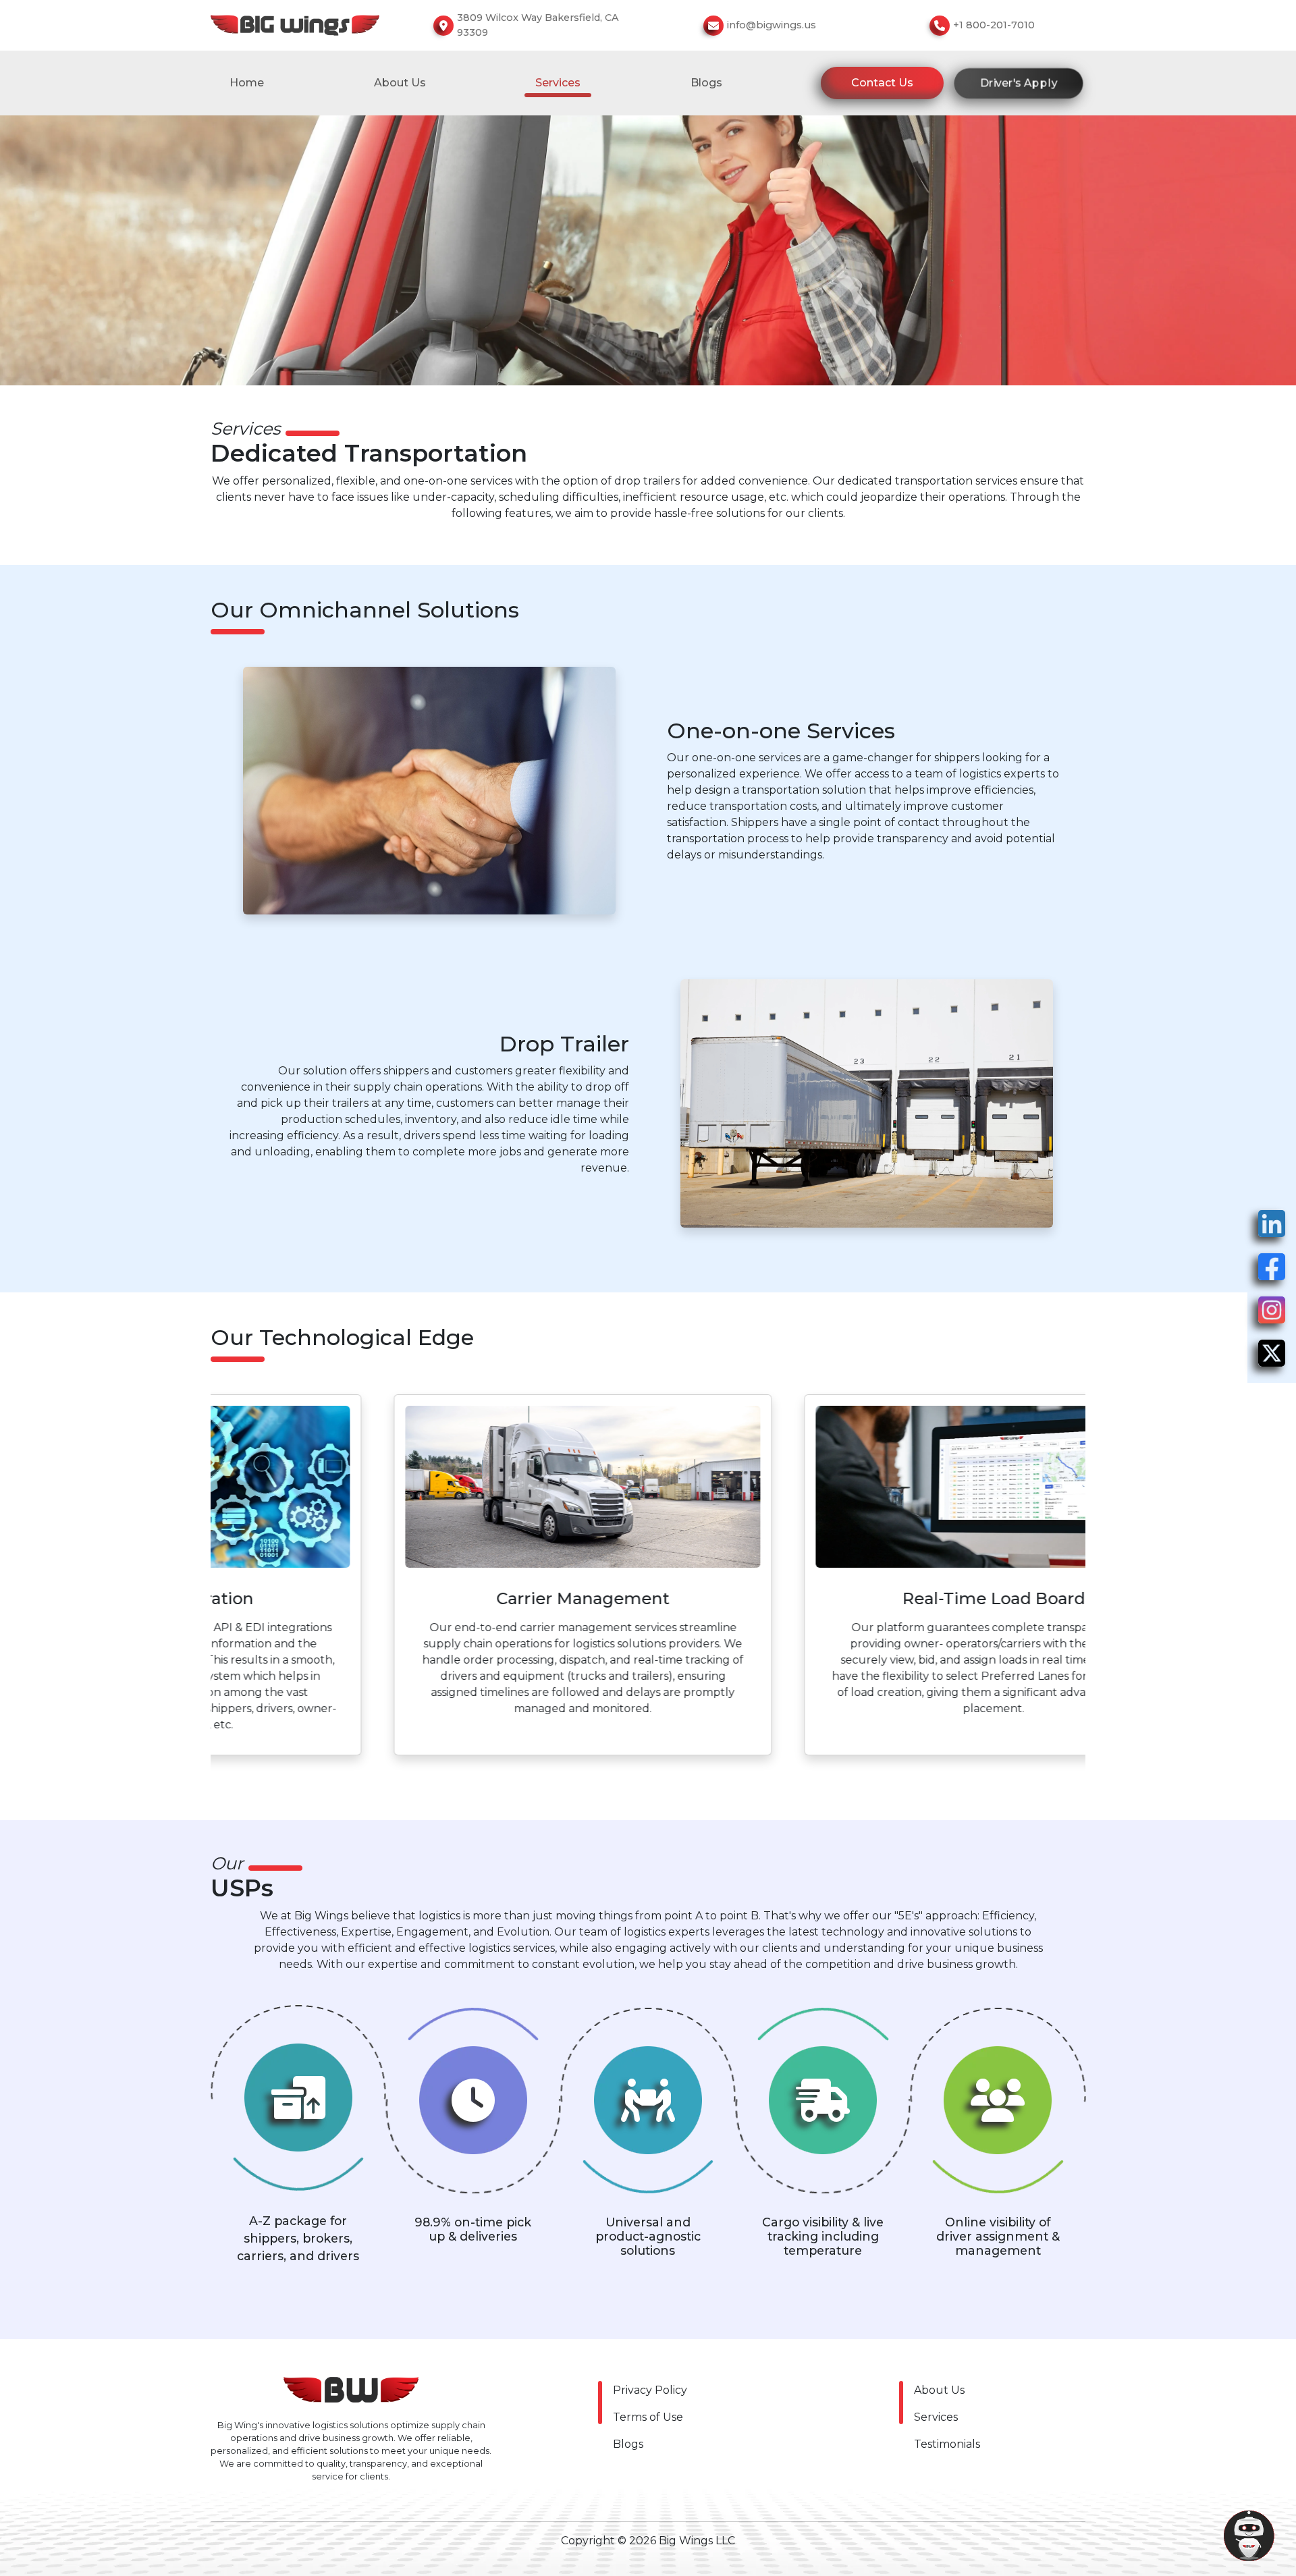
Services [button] (558, 83)
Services (936, 2417)
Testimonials (947, 2444)
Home (247, 83)
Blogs (706, 83)
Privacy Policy (650, 2390)
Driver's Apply (1019, 82)
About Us (400, 83)
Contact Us (882, 83)
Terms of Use (648, 2417)
